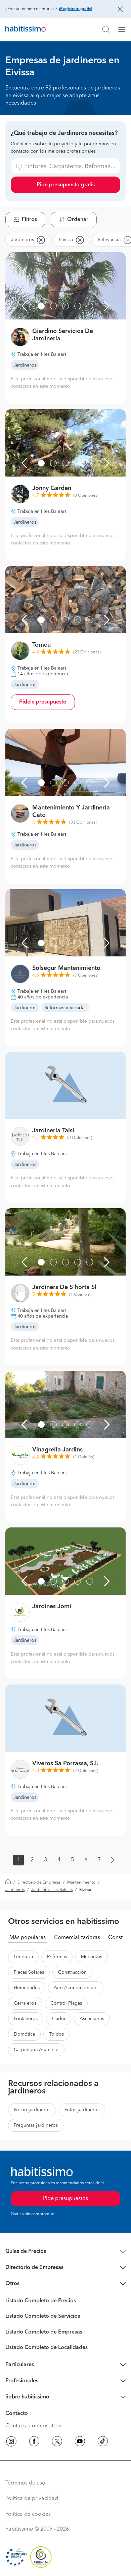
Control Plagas (66, 2003)
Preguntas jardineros (36, 2125)
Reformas (57, 1957)
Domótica (24, 2034)
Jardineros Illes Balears (52, 1890)
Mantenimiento (81, 1883)
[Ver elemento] (41, 306)
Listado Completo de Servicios (43, 2316)
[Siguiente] (107, 306)
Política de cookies (28, 2514)
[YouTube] (80, 2442)
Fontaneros (26, 2019)
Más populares (28, 1938)
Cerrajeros (25, 2003)
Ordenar (78, 220)
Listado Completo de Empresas (44, 2332)
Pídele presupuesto (43, 702)
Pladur (59, 2019)
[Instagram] (11, 2442)
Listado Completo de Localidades (47, 2348)
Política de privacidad (32, 2499)
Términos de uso (25, 2483)
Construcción (72, 1972)
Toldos (56, 2034)
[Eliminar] (41, 240)
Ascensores (92, 2019)
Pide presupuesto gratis (66, 185)
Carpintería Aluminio (36, 2050)
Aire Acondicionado (76, 1988)
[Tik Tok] (103, 2442)
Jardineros (15, 1890)
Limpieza (23, 1957)
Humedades (27, 1988)
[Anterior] (24, 306)
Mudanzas (92, 1957)
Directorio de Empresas (39, 1883)
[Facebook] (34, 2442)
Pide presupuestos (65, 2199)
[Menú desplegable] (124, 30)
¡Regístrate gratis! (75, 9)
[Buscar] (106, 30)
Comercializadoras (77, 1938)
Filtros (29, 220)
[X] (57, 2442)
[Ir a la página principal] (26, 30)
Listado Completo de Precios (41, 2301)
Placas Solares (29, 1972)
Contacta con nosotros (33, 2426)
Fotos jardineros (82, 2110)
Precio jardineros (32, 2110)
